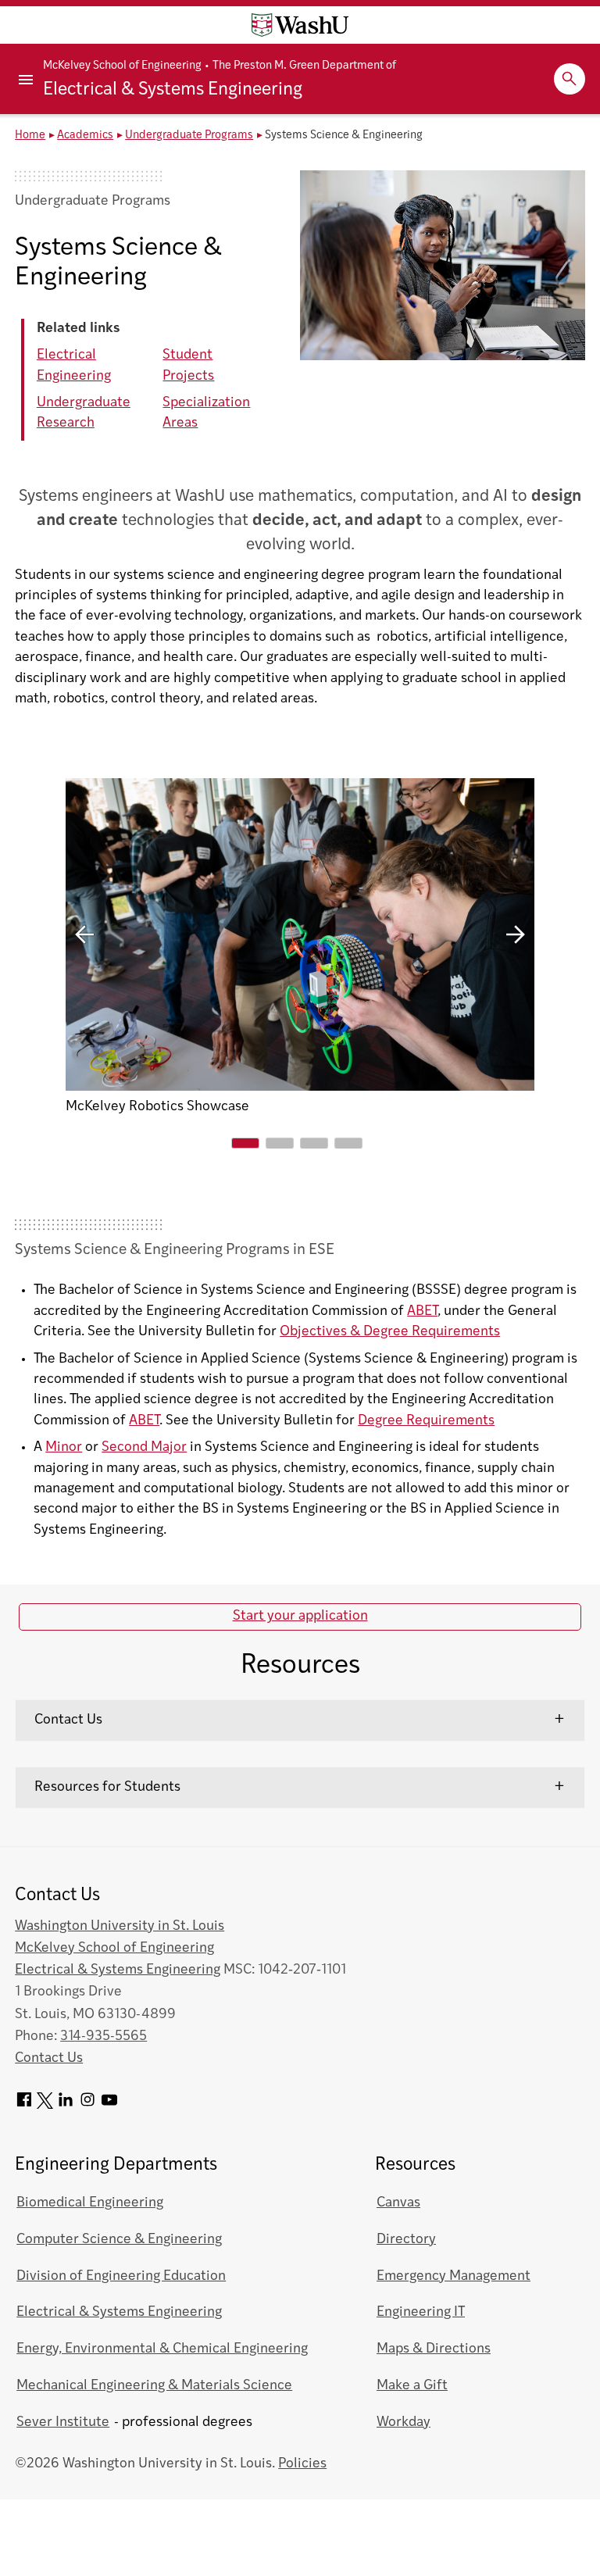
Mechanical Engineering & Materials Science (154, 2386)
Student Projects (188, 365)
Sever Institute (63, 2422)
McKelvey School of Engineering (122, 66)
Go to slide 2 (280, 1143)
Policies (302, 2464)
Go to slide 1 (245, 1143)
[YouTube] (109, 2105)
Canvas (398, 2203)
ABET (422, 1311)
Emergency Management (454, 2276)
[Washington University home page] (300, 25)
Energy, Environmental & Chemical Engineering (162, 2349)
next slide (516, 934)
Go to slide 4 (348, 1143)
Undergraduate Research (84, 413)
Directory (406, 2240)
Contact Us (68, 1720)
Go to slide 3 (314, 1143)
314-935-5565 (104, 2037)
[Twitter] (45, 2105)
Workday (404, 2422)
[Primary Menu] (27, 79)
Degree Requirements (426, 1421)
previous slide (84, 934)
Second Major (144, 1447)
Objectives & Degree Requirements (390, 1332)
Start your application (300, 1616)
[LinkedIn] (66, 2105)
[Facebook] (24, 2105)
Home (30, 136)
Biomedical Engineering (90, 2203)
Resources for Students (107, 1787)
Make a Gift (412, 2386)
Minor (64, 1447)
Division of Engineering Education (121, 2276)
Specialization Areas (206, 413)
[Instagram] (87, 2105)
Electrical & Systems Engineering (173, 90)
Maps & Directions (434, 2349)
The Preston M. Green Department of (304, 66)
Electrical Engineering (74, 365)
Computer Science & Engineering (119, 2240)
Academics (85, 136)
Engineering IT (421, 2312)
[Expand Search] (570, 79)
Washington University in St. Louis (120, 1926)
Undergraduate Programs (189, 136)
